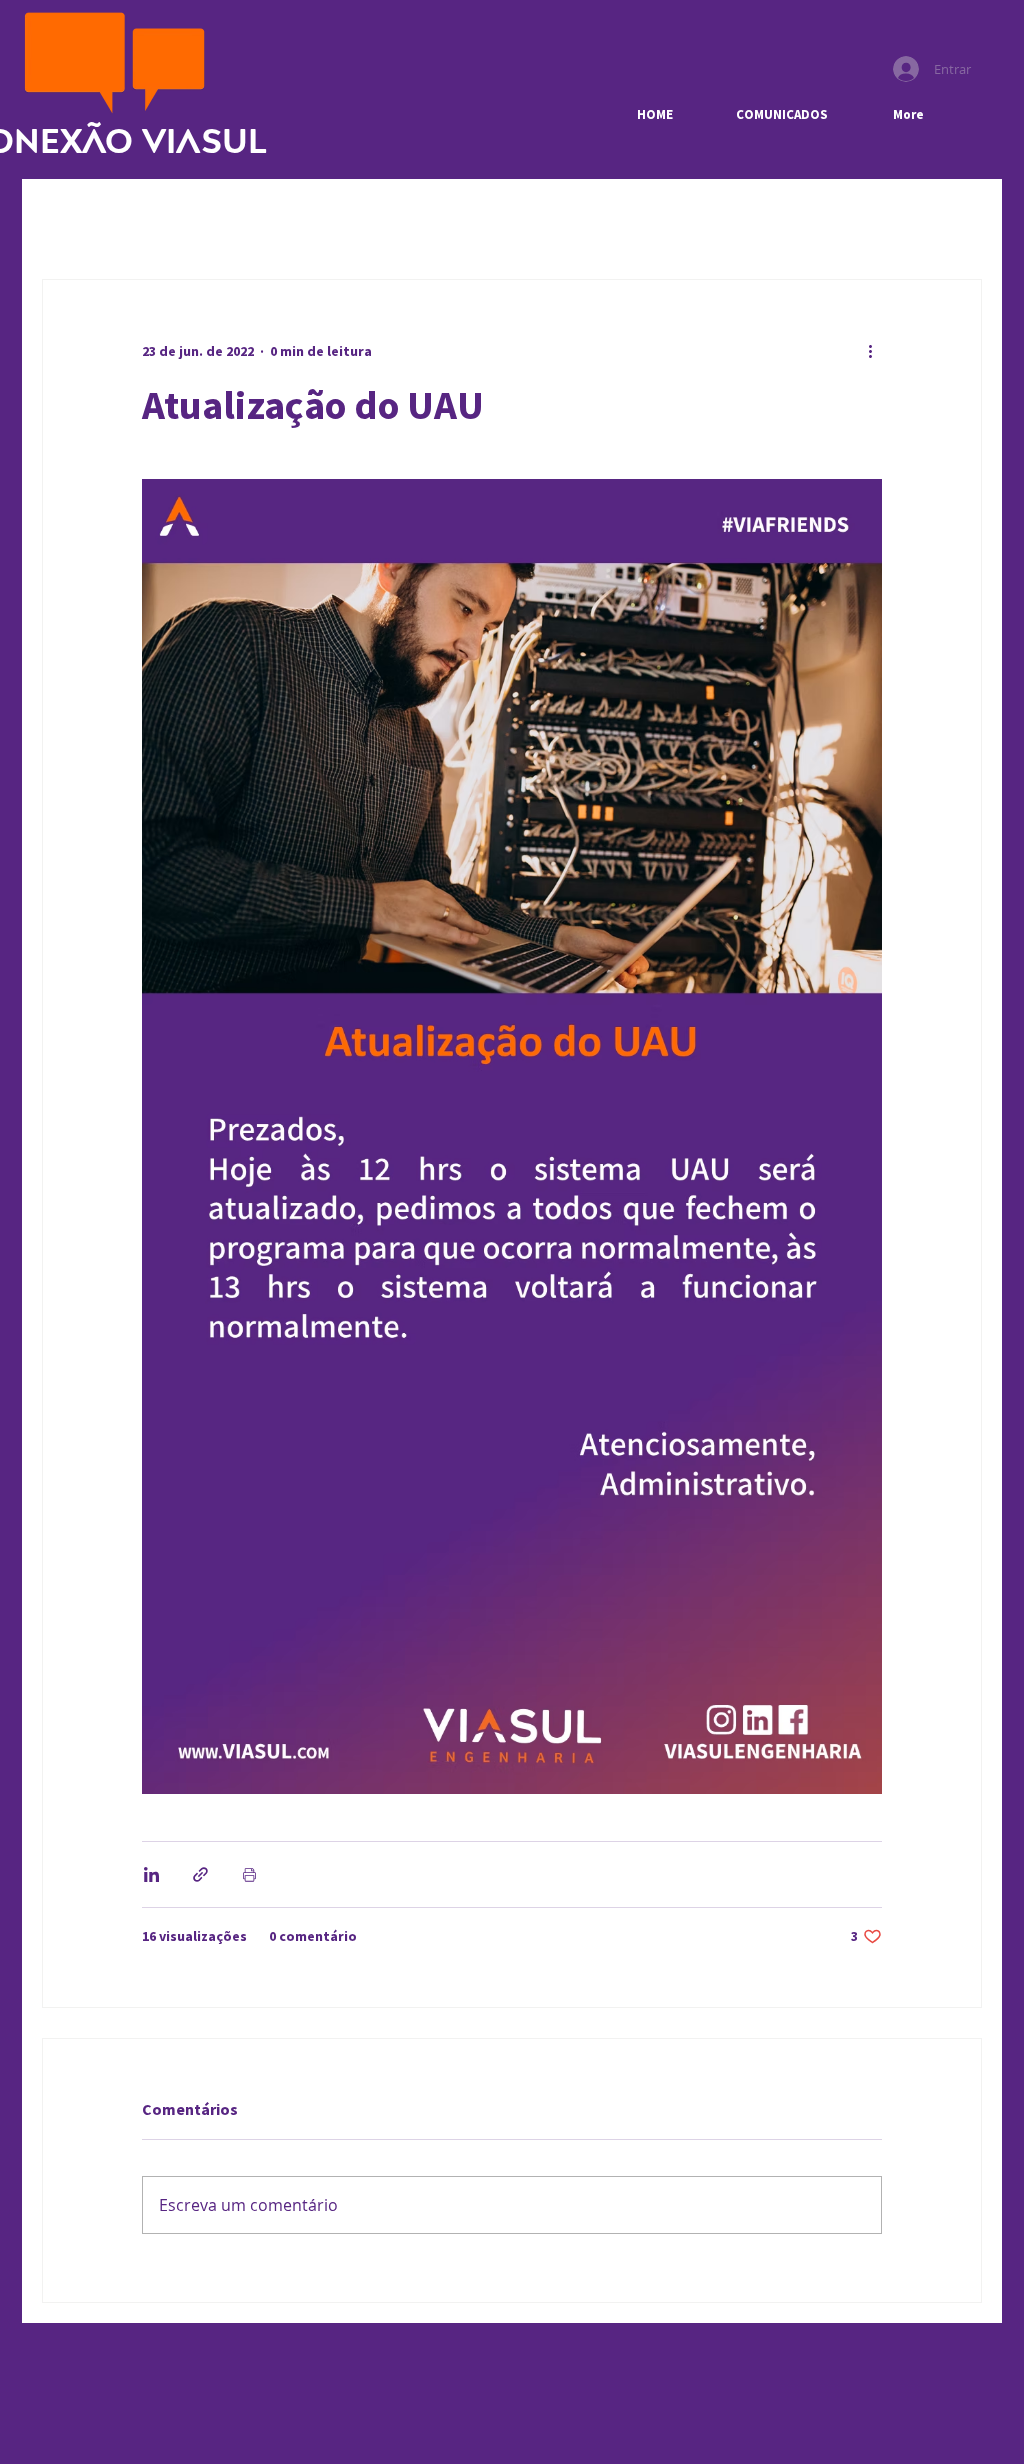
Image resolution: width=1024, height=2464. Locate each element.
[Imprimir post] (249, 1874)
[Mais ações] (870, 352)
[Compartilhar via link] (200, 1874)
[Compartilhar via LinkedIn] (151, 1874)
